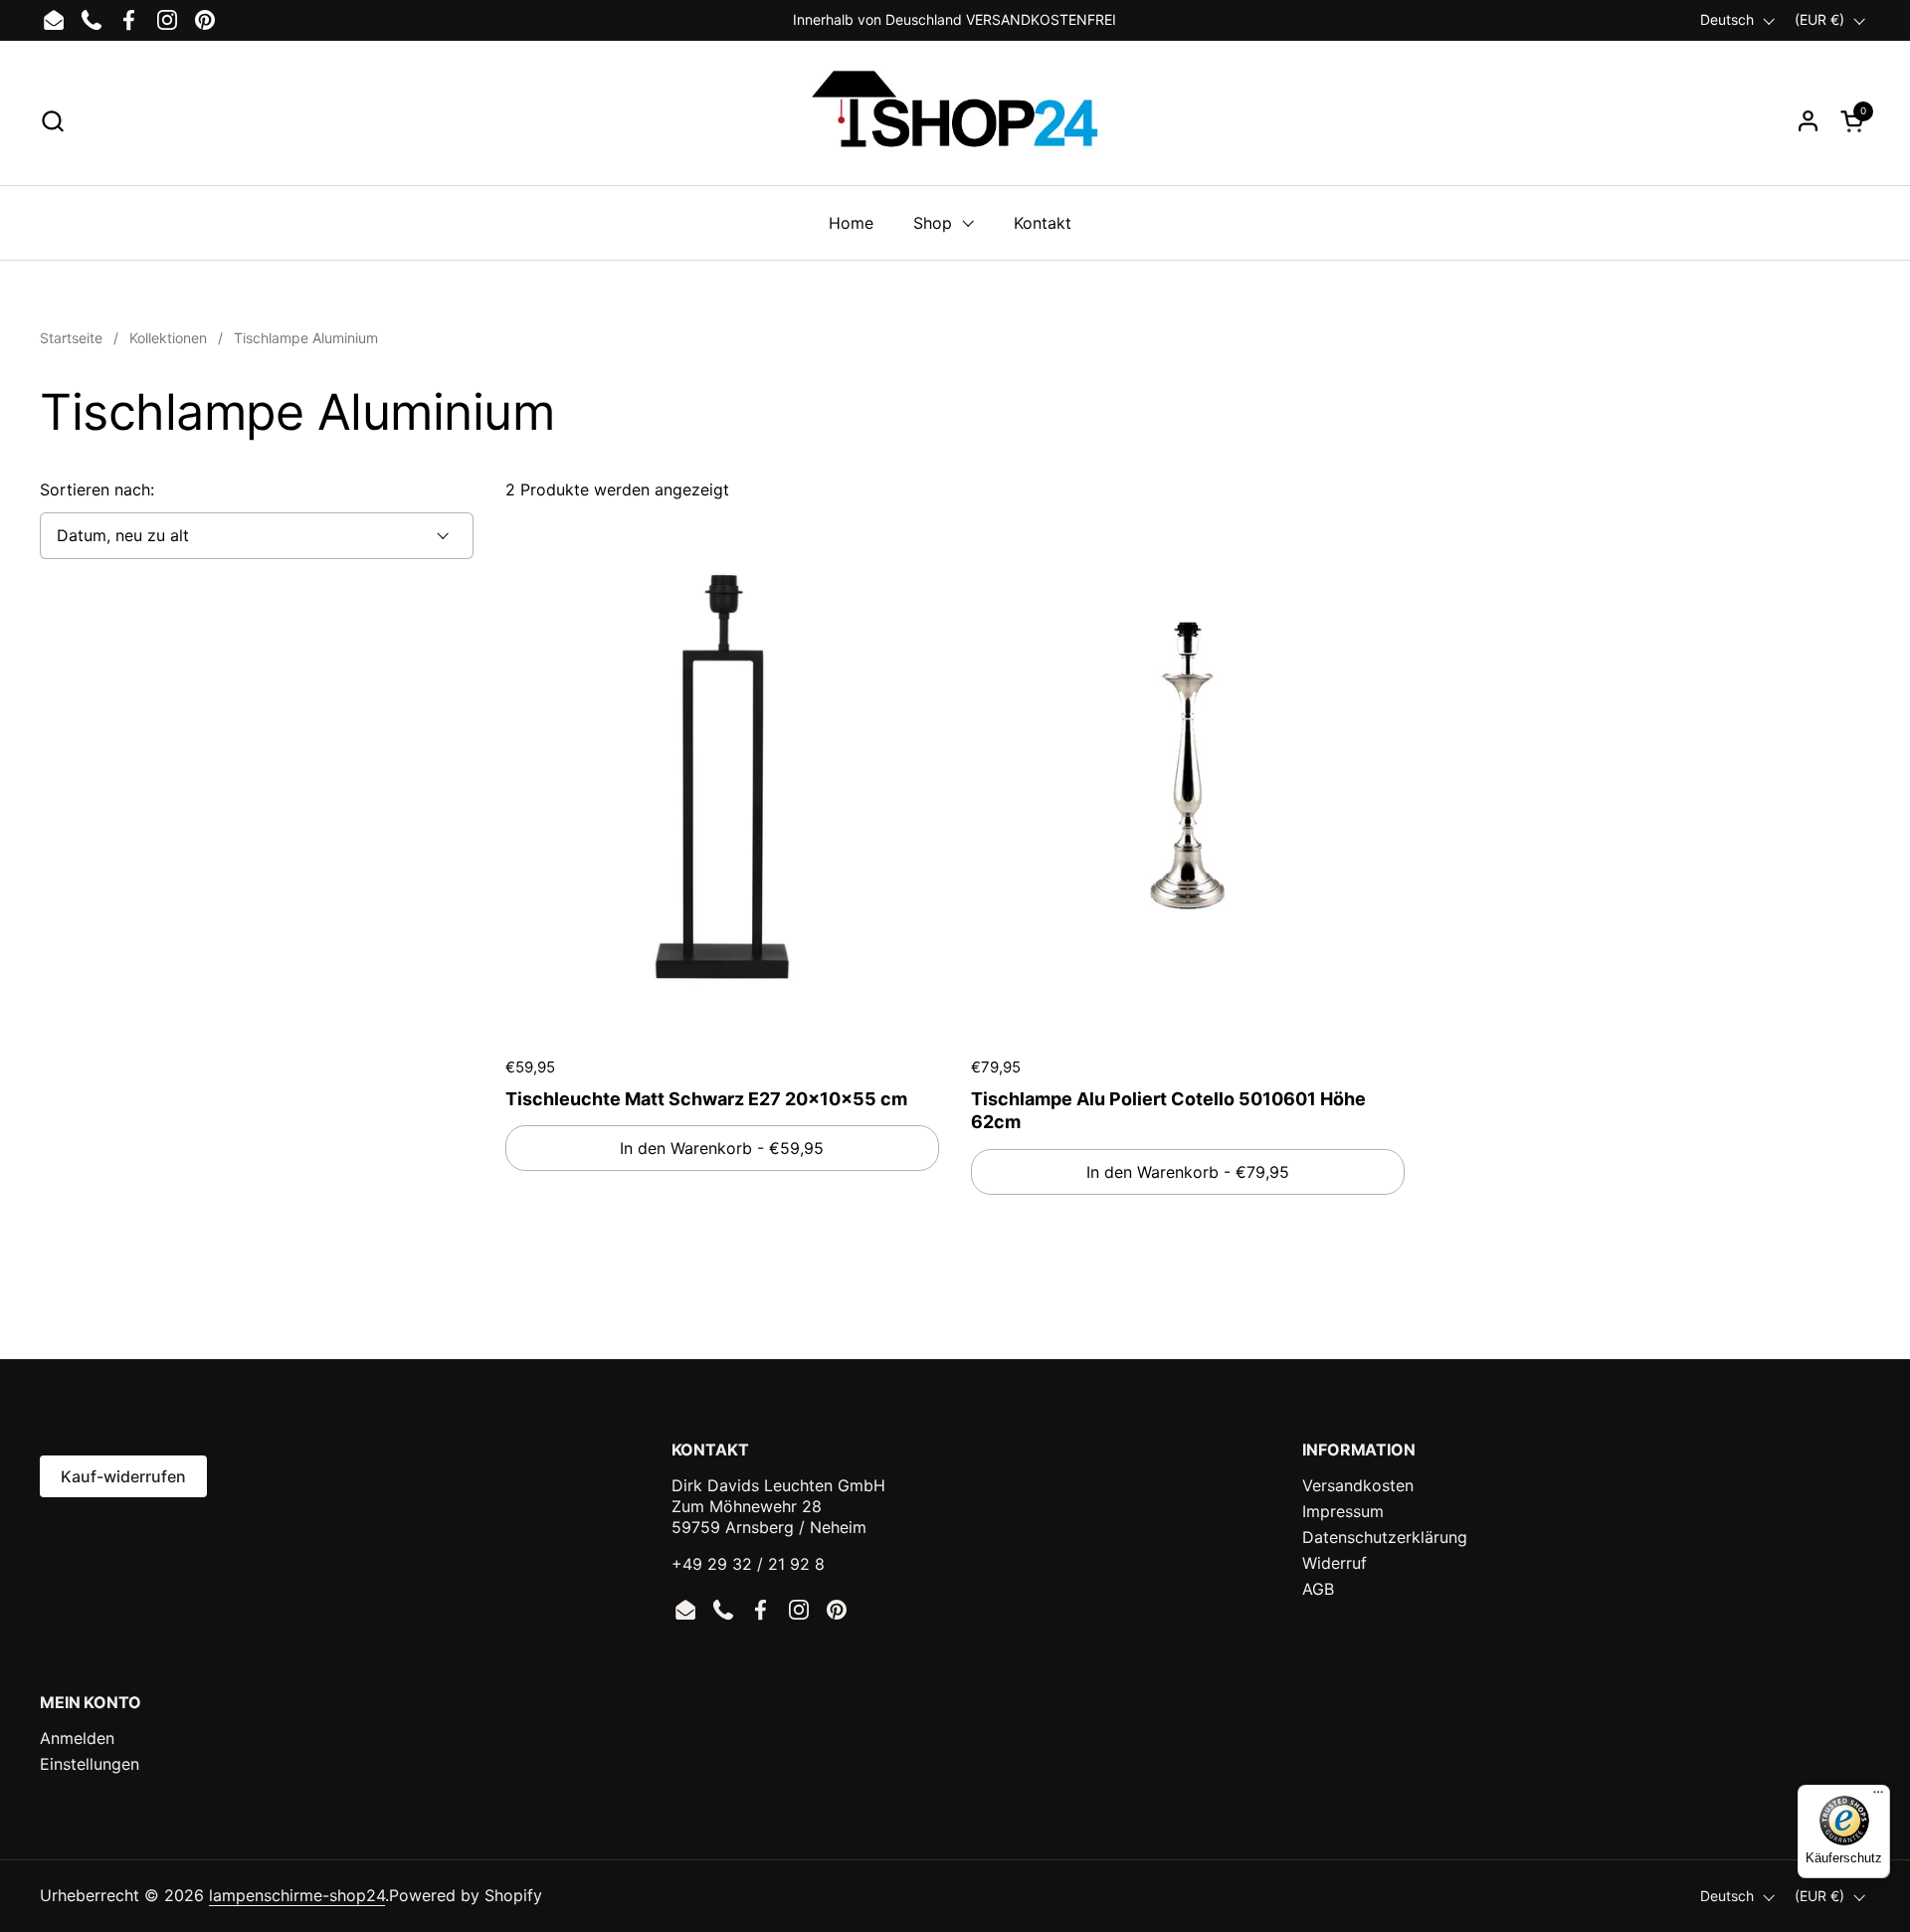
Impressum (1343, 1511)
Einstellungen (90, 1764)
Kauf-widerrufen (123, 1476)
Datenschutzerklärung (1385, 1537)
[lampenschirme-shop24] (955, 120)
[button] (52, 121)
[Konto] (1808, 121)
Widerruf (1335, 1563)
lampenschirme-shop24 (297, 1895)
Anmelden (77, 1738)
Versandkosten (1358, 1485)
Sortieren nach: (97, 489)
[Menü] (1878, 1797)
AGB (1318, 1589)
